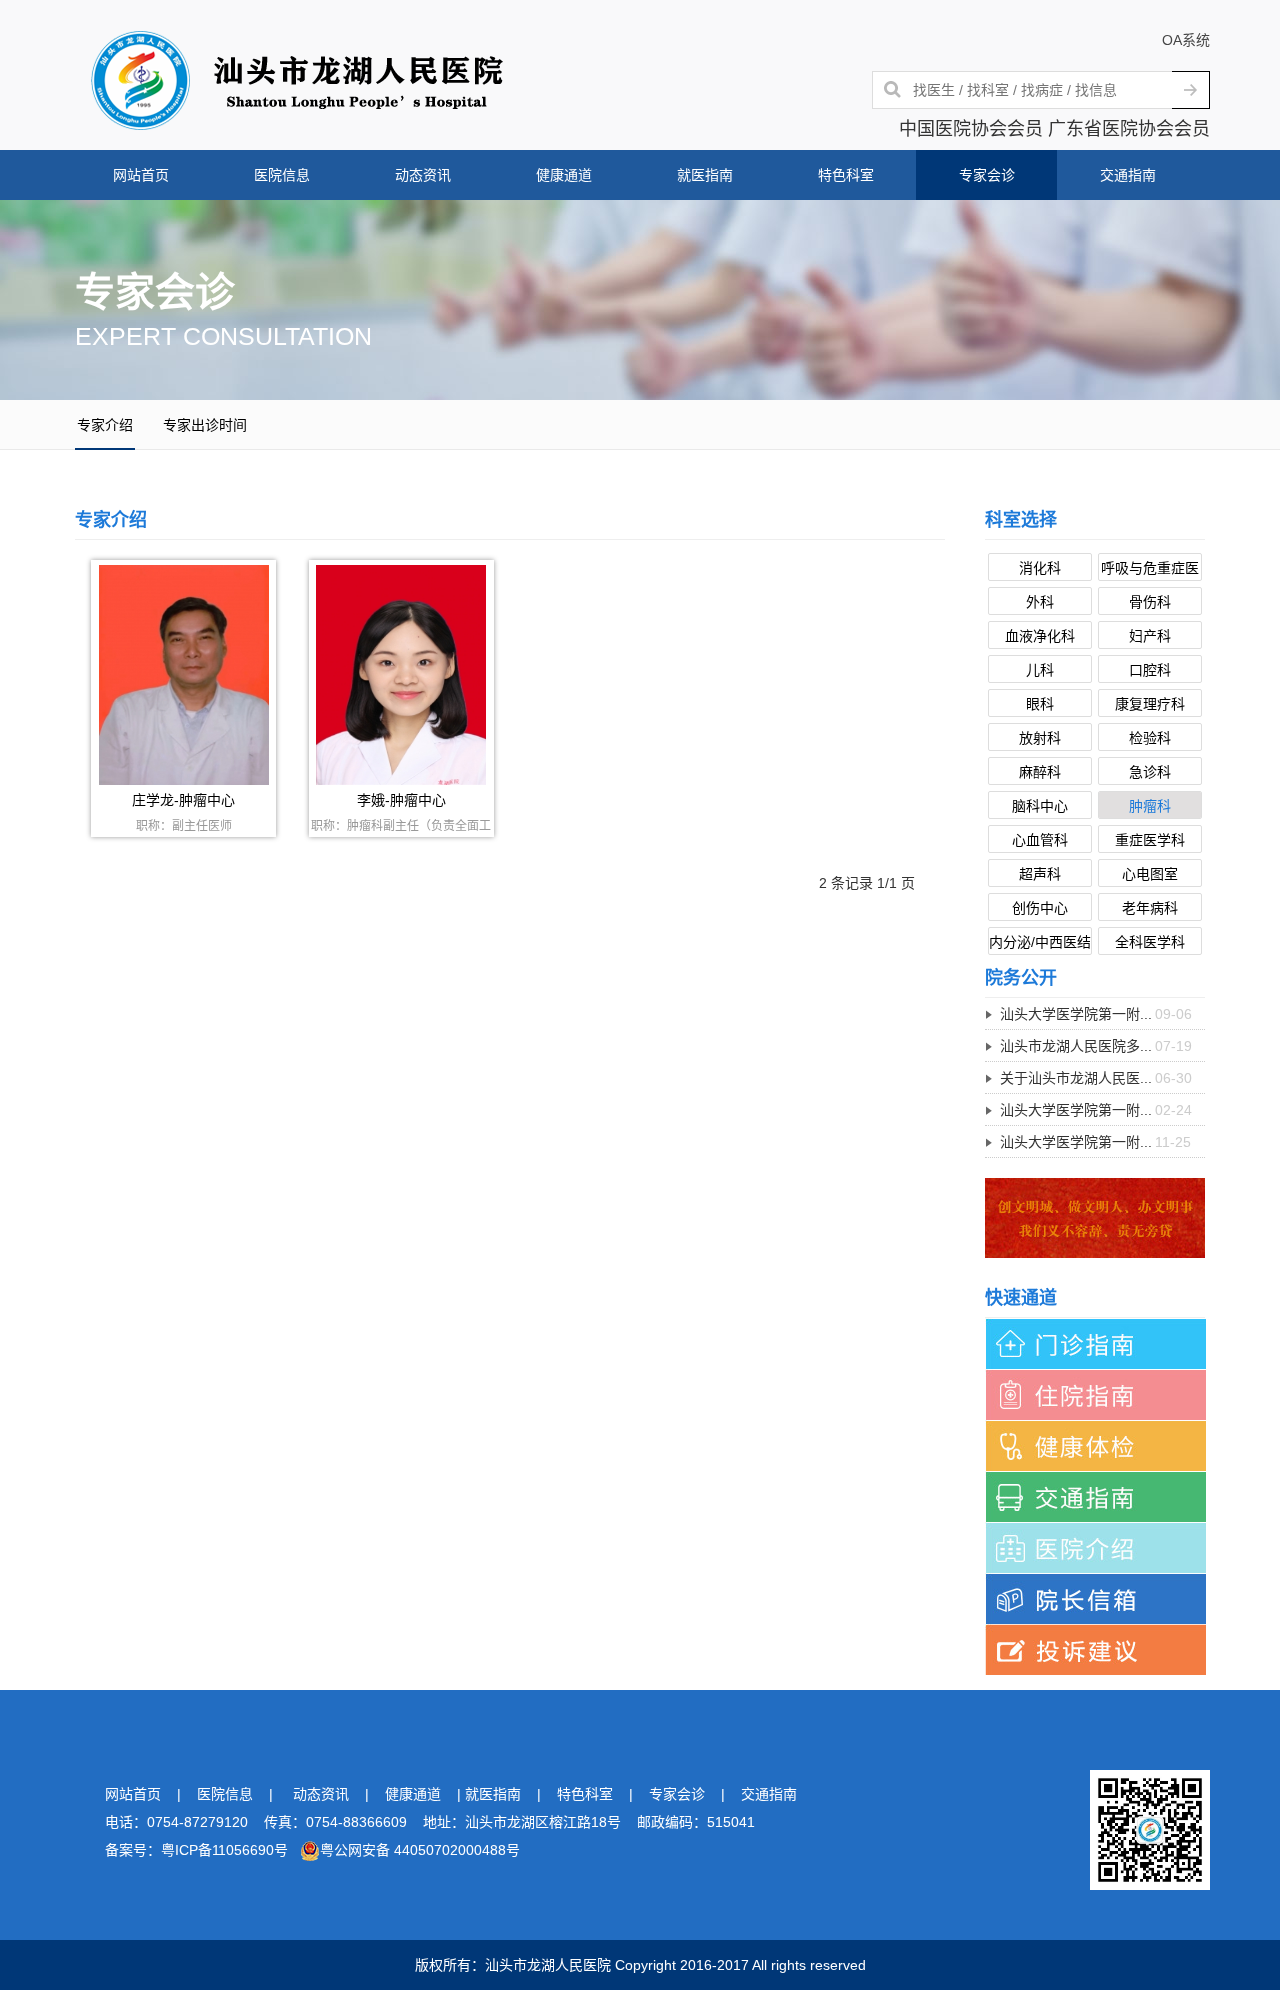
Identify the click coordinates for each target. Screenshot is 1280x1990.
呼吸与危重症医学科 (1150, 570)
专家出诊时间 (205, 425)
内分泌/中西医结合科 (1040, 944)
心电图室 (1150, 874)
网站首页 (141, 175)
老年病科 (1150, 908)
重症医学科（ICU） (1150, 842)
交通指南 (1128, 175)
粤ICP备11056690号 (224, 1850)
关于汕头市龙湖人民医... (1076, 1078)
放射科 (1040, 738)
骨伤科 (1150, 602)
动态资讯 (423, 175)
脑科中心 (1040, 806)
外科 (1040, 602)
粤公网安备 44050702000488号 (420, 1850)
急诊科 (1150, 772)
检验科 (1150, 738)
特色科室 (846, 175)
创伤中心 (1040, 908)
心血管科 (1040, 840)
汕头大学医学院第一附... (1076, 1014)
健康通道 (564, 175)
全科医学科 (1150, 942)
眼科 (1040, 704)
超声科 (1040, 874)
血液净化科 (1040, 636)
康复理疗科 (1150, 704)
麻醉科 (1040, 772)
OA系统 (1186, 40)
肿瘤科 (1150, 806)
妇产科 (1150, 636)
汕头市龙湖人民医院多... (1076, 1046)
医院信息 (282, 175)
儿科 (1040, 670)
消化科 (1040, 568)
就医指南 (705, 175)
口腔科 (1150, 670)
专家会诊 (987, 175)
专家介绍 (105, 425)
